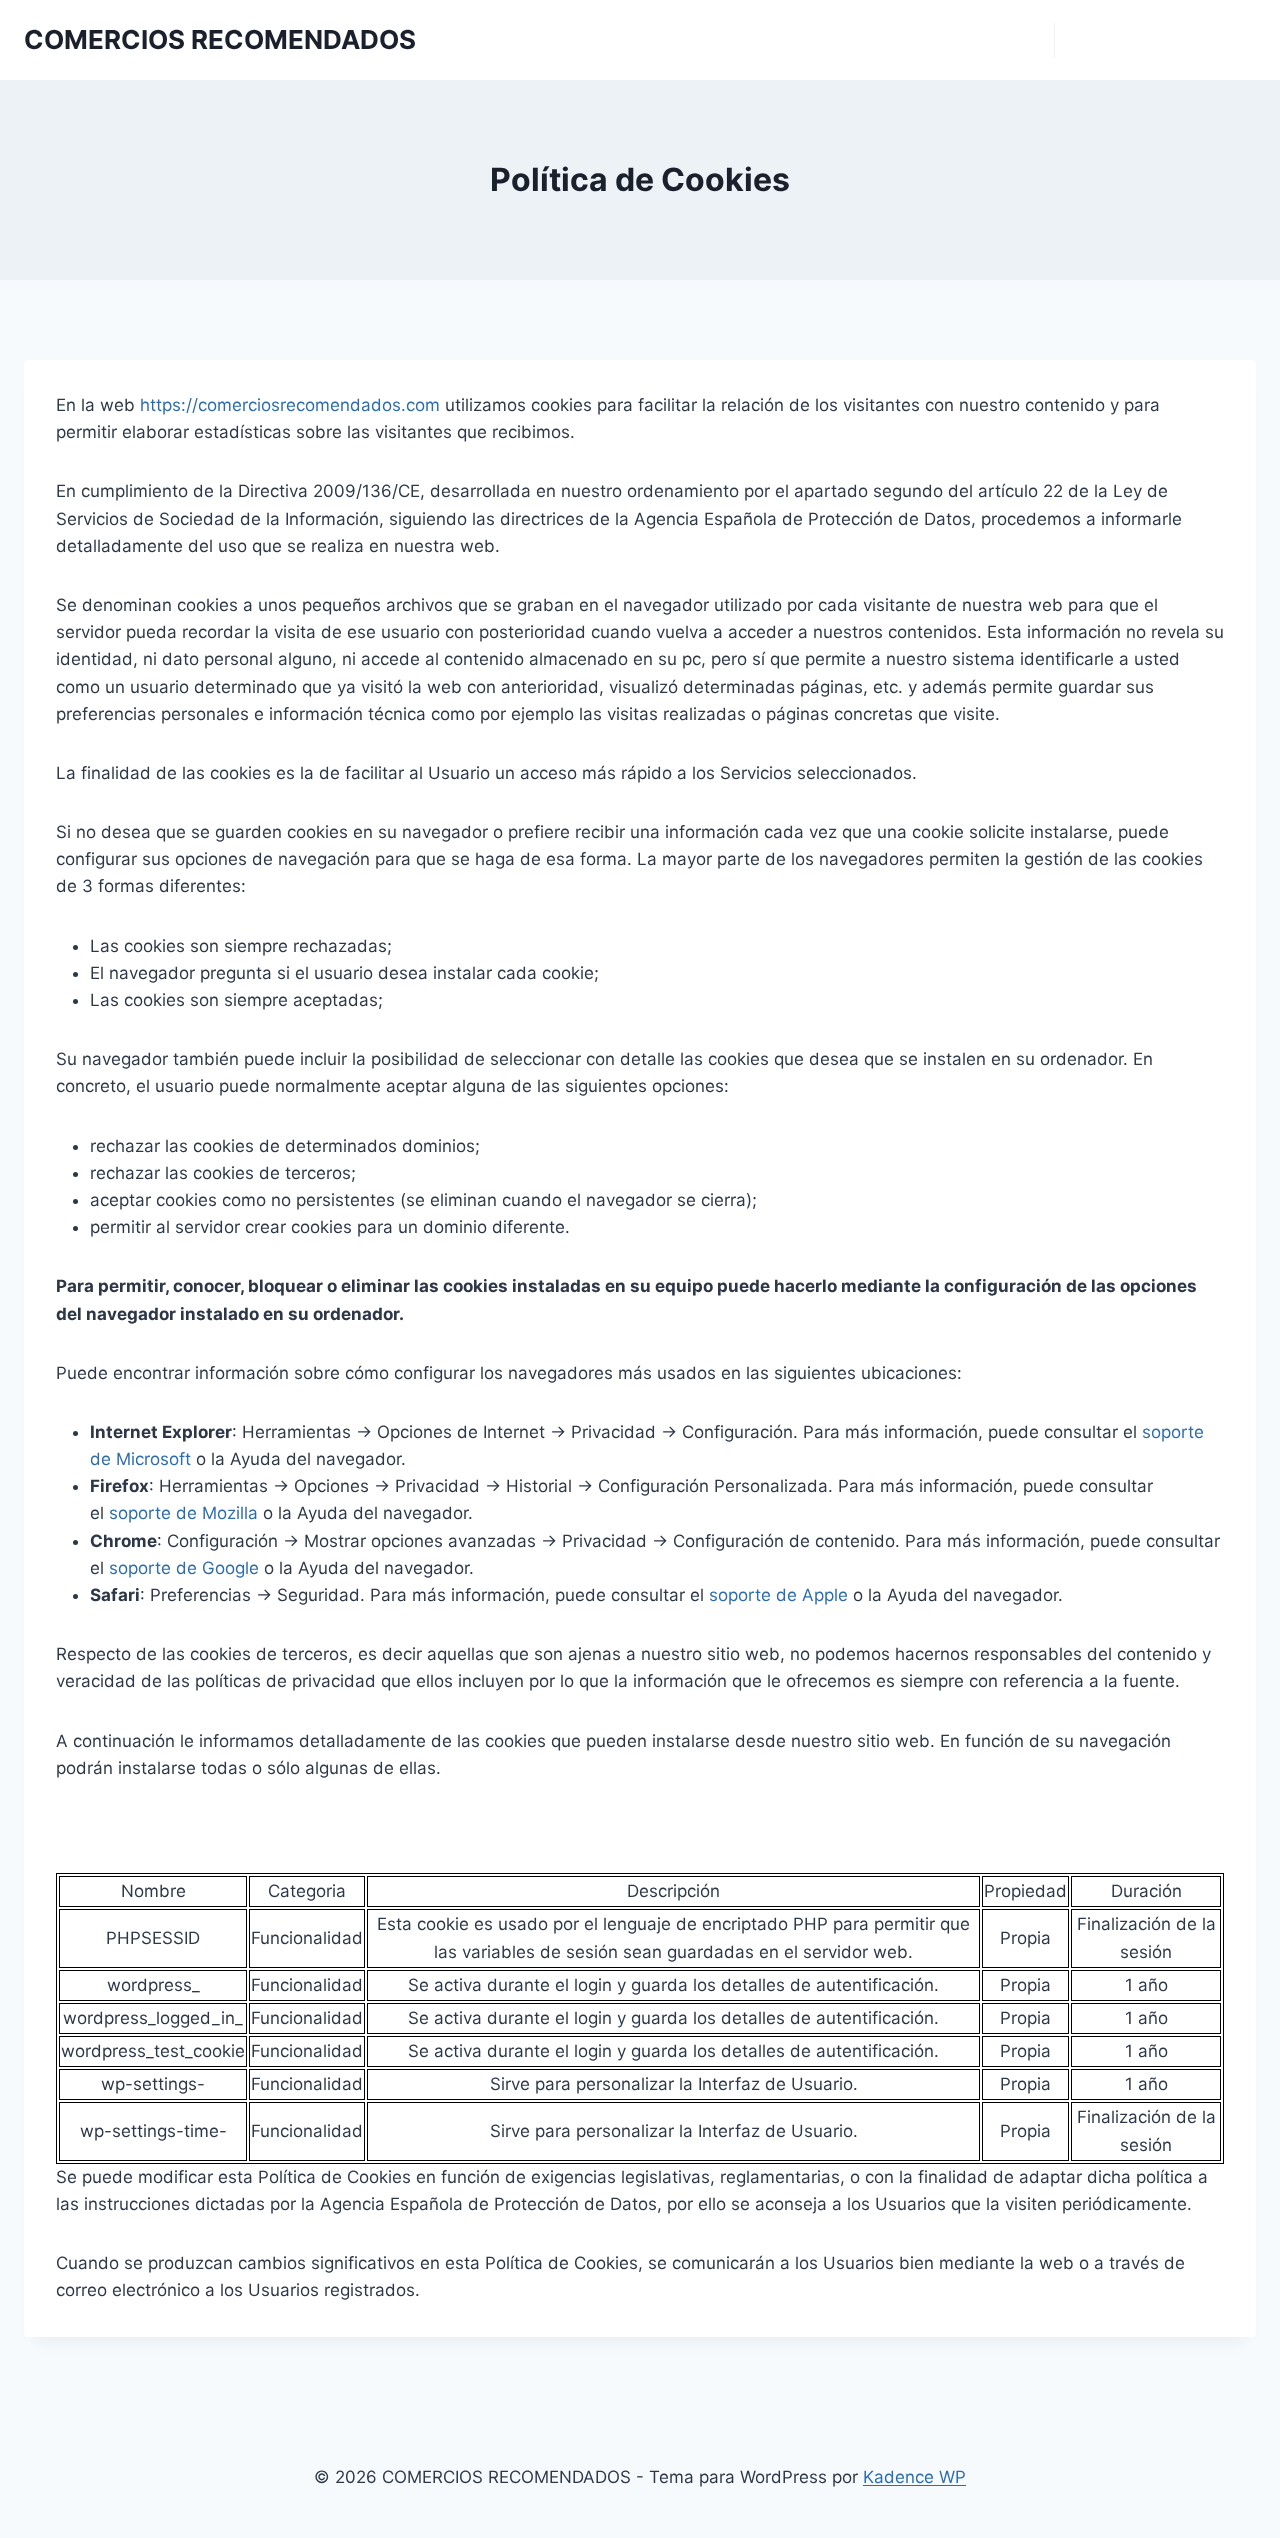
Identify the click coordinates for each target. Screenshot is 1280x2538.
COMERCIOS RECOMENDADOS (954, 40)
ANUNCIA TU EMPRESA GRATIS (1155, 40)
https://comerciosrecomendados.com (290, 405)
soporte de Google (184, 1568)
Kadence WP (914, 2477)
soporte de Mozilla (183, 1513)
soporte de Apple (778, 1595)
